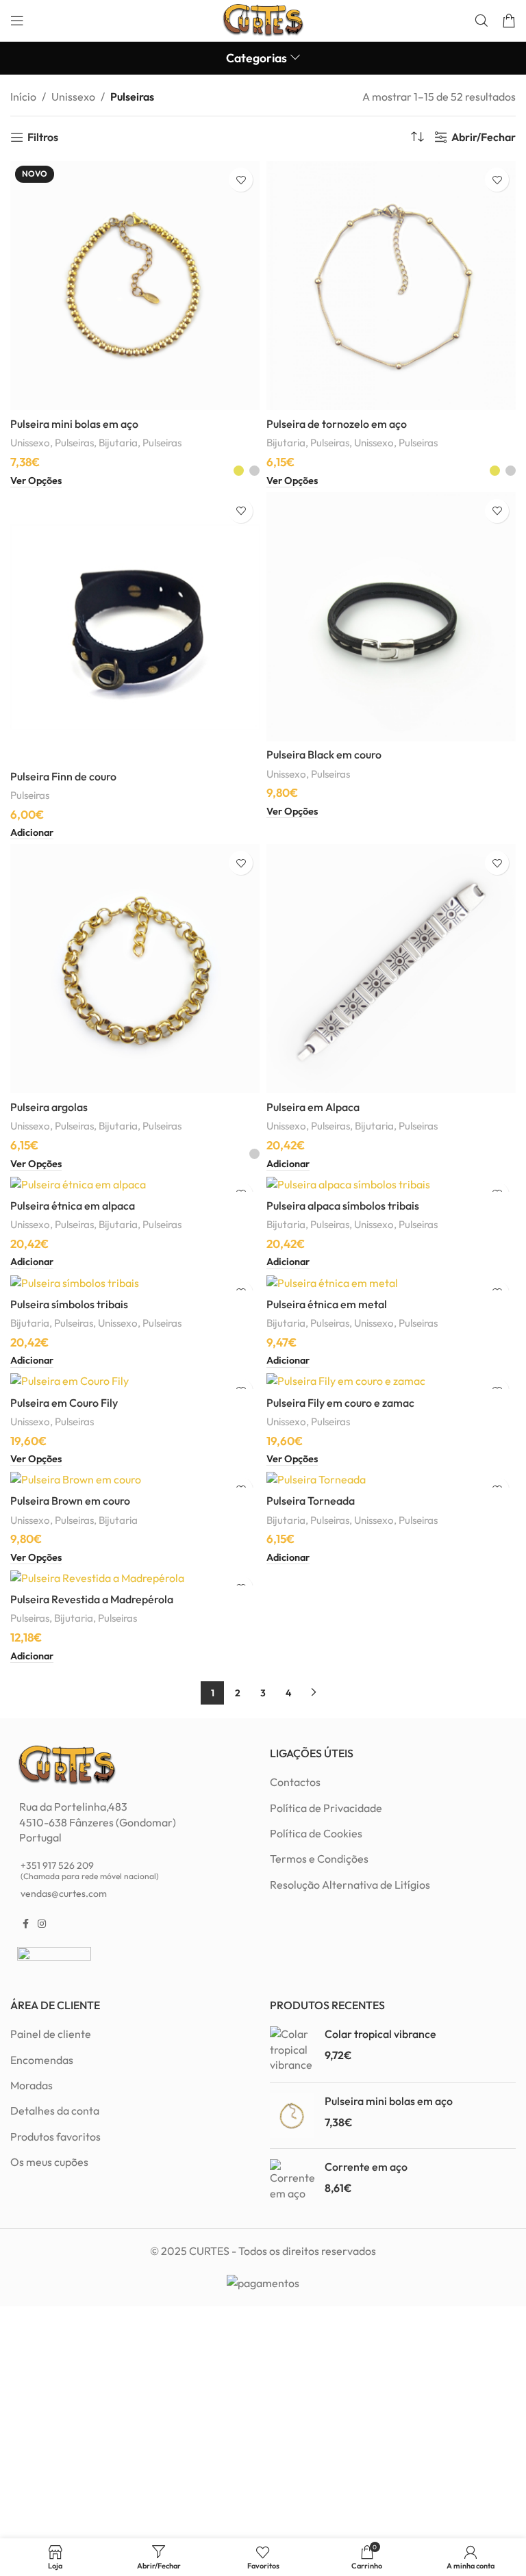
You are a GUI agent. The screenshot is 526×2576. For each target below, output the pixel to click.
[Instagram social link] (42, 1924)
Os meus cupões (49, 2162)
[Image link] (67, 1764)
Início (23, 97)
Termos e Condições (319, 1859)
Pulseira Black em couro (324, 754)
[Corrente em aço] (292, 2180)
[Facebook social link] (25, 1924)
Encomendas (42, 2060)
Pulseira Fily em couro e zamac (340, 1403)
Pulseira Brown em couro (70, 1501)
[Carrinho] (509, 21)
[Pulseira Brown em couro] (135, 1479)
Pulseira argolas (49, 1107)
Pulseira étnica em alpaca (73, 1206)
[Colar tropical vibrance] (292, 2049)
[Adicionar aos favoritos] (241, 180)
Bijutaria (118, 443)
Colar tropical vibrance (380, 2034)
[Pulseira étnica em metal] (391, 1282)
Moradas (32, 2085)
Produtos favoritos (55, 2137)
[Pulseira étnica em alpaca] (135, 1184)
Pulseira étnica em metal (327, 1304)
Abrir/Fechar (484, 137)
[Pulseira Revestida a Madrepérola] (135, 1577)
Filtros (43, 137)
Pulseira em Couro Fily (64, 1403)
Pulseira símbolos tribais (69, 1304)
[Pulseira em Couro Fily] (135, 1380)
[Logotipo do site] (263, 19)
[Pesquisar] (481, 21)
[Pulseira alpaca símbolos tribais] (391, 1184)
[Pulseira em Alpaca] (391, 969)
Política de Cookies (316, 1833)
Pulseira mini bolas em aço (74, 424)
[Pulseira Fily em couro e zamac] (391, 1380)
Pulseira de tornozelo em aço (337, 424)
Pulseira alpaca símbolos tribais (343, 1206)
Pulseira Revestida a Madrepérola (92, 1599)
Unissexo (73, 97)
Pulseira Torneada (311, 1501)
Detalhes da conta (55, 2110)
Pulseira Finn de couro (63, 776)
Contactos (295, 1782)
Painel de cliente (51, 2034)
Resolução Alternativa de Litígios (350, 1885)
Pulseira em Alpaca (313, 1107)
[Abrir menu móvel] (17, 21)
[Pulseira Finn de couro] (135, 627)
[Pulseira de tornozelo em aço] (391, 285)
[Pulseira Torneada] (391, 1479)
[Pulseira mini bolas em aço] (292, 2116)
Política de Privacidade (326, 1808)
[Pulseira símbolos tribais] (135, 1282)
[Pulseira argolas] (135, 969)
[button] (32, 833)
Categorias (256, 58)
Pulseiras (74, 443)
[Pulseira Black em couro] (391, 617)
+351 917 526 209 (90, 1870)
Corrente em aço (366, 2167)
